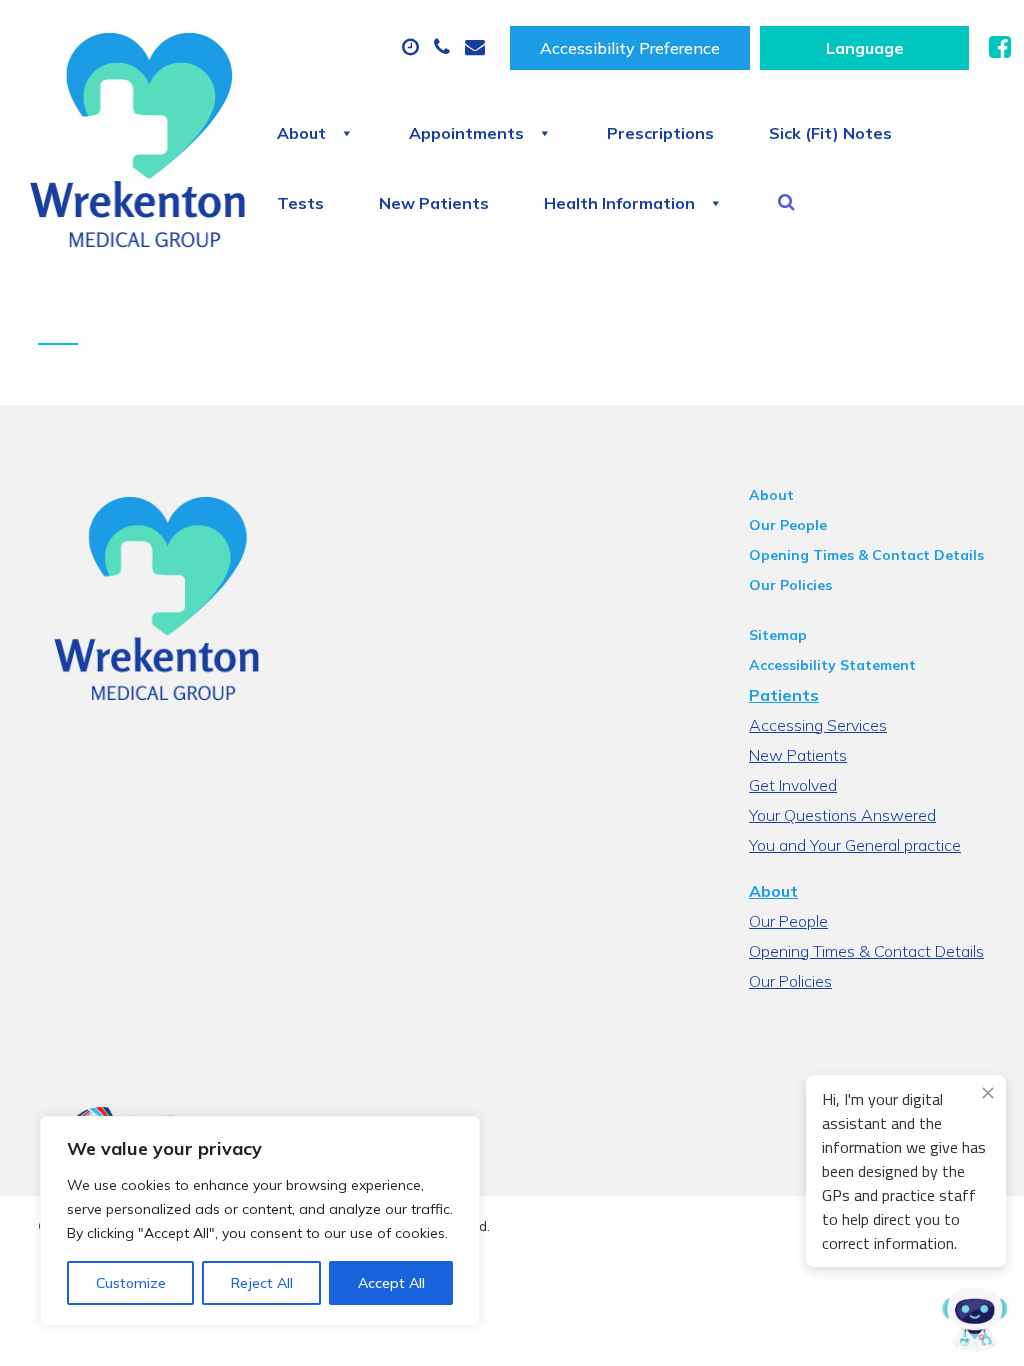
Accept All (391, 1283)
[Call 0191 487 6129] (444, 48)
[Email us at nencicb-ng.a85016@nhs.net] (477, 48)
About (301, 133)
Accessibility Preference (630, 48)
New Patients (434, 203)
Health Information (619, 203)
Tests (300, 203)
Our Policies (790, 585)
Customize (131, 1283)
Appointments (466, 133)
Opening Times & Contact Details (866, 555)
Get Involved (793, 785)
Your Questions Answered (842, 815)
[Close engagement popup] (988, 1093)
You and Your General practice (855, 845)
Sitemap (778, 635)
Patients (784, 695)
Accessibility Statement (832, 665)
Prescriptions (660, 133)
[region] (260, 1221)
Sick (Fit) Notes (830, 133)
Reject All (262, 1283)
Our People (788, 525)
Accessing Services (818, 725)
